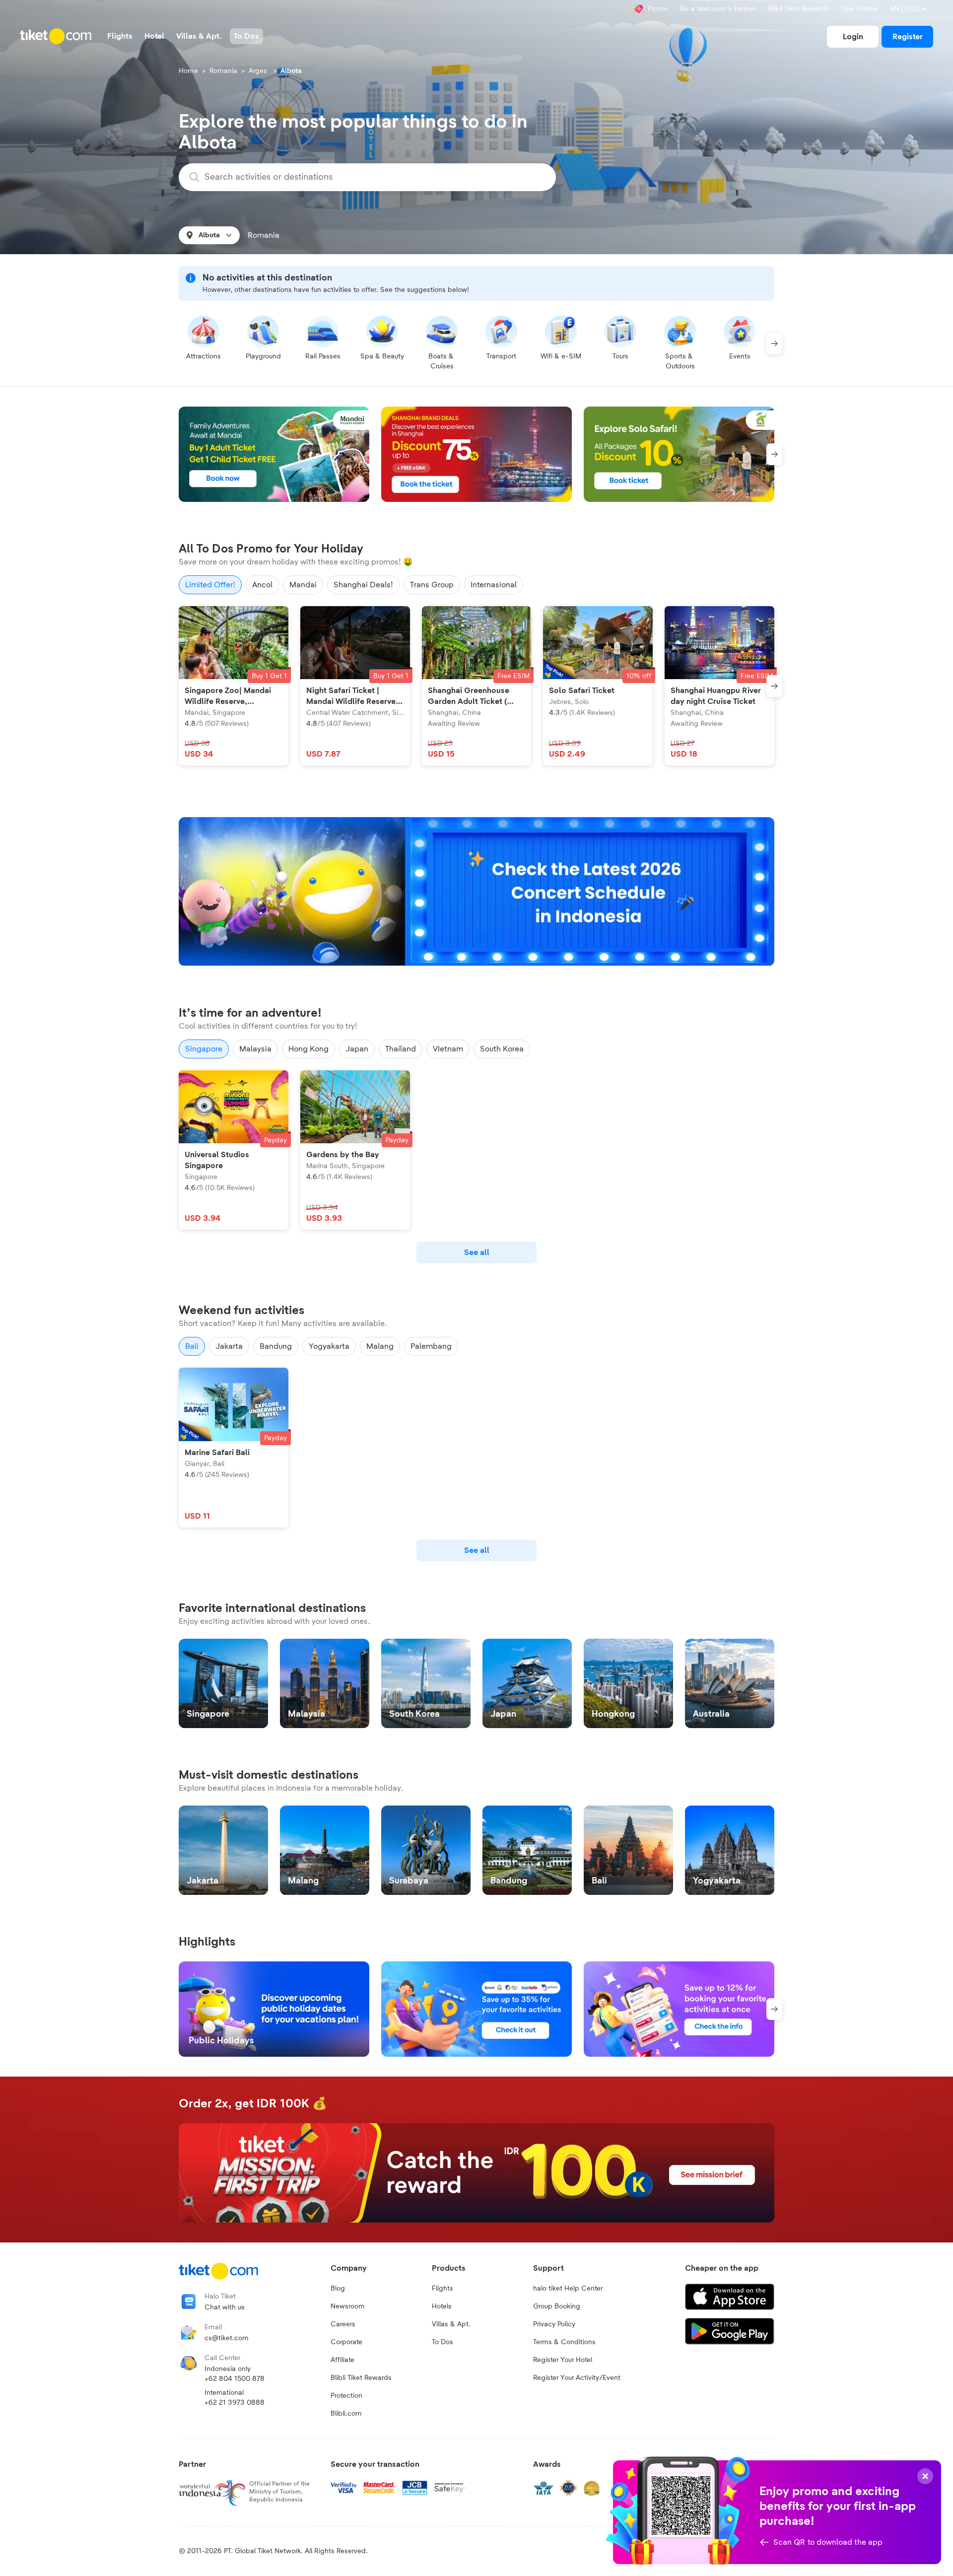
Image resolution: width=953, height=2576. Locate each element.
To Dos (442, 2342)
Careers (343, 2324)
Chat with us (225, 2307)
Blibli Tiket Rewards (798, 9)
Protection (346, 2396)
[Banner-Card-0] (476, 892)
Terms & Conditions (564, 2342)
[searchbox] (373, 177)
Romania (223, 71)
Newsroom (348, 2306)
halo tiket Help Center (568, 2289)
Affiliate (342, 2360)
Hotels (442, 2306)
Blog (338, 2289)
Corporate (346, 2342)
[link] (853, 37)
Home (188, 71)
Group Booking (557, 2306)
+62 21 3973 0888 (235, 2403)
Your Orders (859, 9)
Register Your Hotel (563, 2360)
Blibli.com (346, 2414)
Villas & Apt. (451, 2324)
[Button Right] (774, 344)
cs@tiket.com (227, 2338)
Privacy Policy (554, 2324)
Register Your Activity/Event (577, 2378)
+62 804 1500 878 (235, 2379)
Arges (259, 71)
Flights (442, 2289)
